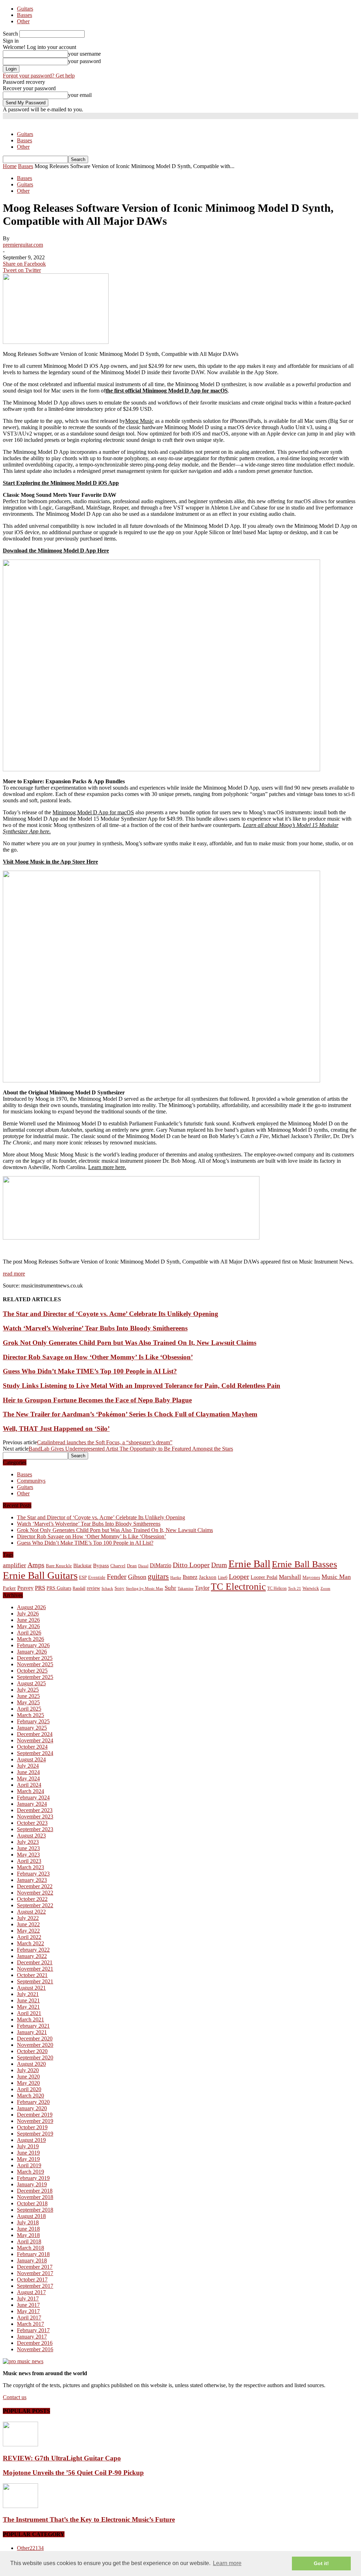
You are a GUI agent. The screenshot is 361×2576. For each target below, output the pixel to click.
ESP (83, 1577)
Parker (9, 1588)
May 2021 (28, 2007)
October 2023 (32, 1823)
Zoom (325, 1588)
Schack (107, 1588)
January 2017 (32, 2337)
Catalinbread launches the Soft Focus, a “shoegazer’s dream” (105, 1442)
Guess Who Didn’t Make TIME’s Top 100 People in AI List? (90, 1371)
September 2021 (35, 1981)
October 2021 (32, 1975)
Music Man (336, 1577)
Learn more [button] (227, 2563)
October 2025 (32, 1671)
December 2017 (35, 2267)
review (93, 1588)
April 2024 (29, 1785)
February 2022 (33, 1950)
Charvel (118, 1566)
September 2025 (35, 1677)
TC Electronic (238, 1587)
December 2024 (35, 1734)
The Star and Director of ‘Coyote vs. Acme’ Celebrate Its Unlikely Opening (111, 1314)
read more (14, 1274)
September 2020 (35, 2058)
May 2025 (28, 1702)
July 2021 (28, 1994)
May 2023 (28, 1855)
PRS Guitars (59, 1588)
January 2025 (32, 1728)
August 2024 (31, 1759)
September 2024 (35, 1753)
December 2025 (35, 1658)
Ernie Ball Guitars (40, 1575)
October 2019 (32, 2127)
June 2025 (28, 1696)
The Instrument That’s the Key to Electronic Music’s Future (89, 2519)
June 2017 (28, 2305)
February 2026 (33, 1645)
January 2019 (32, 2184)
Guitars (25, 9)
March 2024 (30, 1791)
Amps (36, 1565)
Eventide (97, 1577)
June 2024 (28, 1772)
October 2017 (32, 2280)
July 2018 (28, 2222)
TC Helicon (277, 1588)
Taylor (202, 1588)
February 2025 (33, 1721)
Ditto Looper (191, 1565)
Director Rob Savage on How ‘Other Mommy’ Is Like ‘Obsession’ (98, 1357)
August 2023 (31, 1836)
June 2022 (28, 1924)
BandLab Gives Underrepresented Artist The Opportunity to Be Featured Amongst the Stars (131, 1449)
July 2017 (28, 2299)
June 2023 (28, 1848)
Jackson (208, 1577)
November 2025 (35, 1664)
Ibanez (190, 1577)
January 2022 (32, 1956)
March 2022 (30, 1943)
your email (80, 95)
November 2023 (35, 1817)
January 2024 (32, 1804)
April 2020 (29, 2089)
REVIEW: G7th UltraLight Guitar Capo (62, 2458)
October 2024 (32, 1747)
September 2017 (35, 2286)
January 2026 (32, 1652)
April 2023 (29, 1861)
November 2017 (35, 2273)
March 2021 (30, 2019)
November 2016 (35, 2349)
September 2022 (35, 1905)
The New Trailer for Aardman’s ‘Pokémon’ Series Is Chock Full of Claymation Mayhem (130, 1414)
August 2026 (31, 1607)
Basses (25, 15)
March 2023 (30, 1867)
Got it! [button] (321, 2563)
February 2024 (33, 1797)
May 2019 (28, 2159)
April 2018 (29, 2241)
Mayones (311, 1577)
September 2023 (35, 1829)
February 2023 (33, 1874)
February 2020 (33, 2102)
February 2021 (33, 2026)
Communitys (31, 1481)
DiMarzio (161, 1565)
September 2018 (35, 2210)
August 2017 (31, 2292)
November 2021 (35, 1969)
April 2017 (29, 2318)
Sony (120, 1588)
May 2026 (28, 1626)
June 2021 (28, 2000)
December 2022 (35, 1886)
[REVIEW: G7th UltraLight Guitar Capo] (20, 2444)
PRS (40, 1588)
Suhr (170, 1588)
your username (84, 54)
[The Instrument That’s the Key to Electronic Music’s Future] (20, 2506)
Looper (239, 1576)
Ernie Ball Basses (304, 1564)
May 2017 (28, 2311)
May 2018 (28, 2235)
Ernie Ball (249, 1564)
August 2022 (31, 1912)
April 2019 (29, 2165)
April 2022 (29, 1937)
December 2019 (35, 2115)
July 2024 (28, 1766)
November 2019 (35, 2121)
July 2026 (28, 1614)
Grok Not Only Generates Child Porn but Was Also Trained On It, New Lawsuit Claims (130, 1343)
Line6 (223, 1577)
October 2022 (32, 1899)
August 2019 (31, 2140)
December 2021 (35, 1962)
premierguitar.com (23, 245)
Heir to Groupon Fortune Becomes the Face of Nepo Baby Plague (97, 1400)
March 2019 (30, 2172)
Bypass (101, 1565)
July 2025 (28, 1690)
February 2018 (33, 2254)
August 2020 (31, 2064)
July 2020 (28, 2070)
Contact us (15, 2397)
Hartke (176, 1578)
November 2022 (35, 1893)
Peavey (25, 1588)
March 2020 (30, 2096)
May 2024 (28, 1778)
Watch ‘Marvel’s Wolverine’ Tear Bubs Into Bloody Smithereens (95, 1328)
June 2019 (28, 2153)
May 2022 (28, 1931)
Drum (219, 1565)
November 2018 (35, 2197)
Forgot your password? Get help (39, 76)
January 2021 (32, 2032)
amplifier (14, 1565)
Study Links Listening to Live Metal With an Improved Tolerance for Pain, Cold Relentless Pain (142, 1386)
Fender (117, 1576)
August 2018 (31, 2216)
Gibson (137, 1577)
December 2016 (35, 2343)
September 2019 (35, 2134)
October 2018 (32, 2203)
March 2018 (30, 2248)
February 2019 (33, 2178)
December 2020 (35, 2038)
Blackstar (82, 1566)
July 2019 (28, 2146)
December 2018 (35, 2191)
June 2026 (28, 1620)
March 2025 (30, 1715)
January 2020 (32, 2108)
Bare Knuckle (59, 1566)
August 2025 (31, 1683)
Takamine (186, 1589)
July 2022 (28, 1918)
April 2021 (29, 2013)
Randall (79, 1588)
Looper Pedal (264, 1577)
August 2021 (31, 1988)
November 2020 (35, 2045)
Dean (132, 1566)
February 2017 (33, 2330)
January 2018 (32, 2260)
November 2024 (35, 1740)
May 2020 (28, 2083)
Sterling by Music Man (145, 1589)
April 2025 (29, 1709)
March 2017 (30, 2324)
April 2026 (29, 1633)
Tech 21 (295, 1589)
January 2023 (32, 1880)
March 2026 (30, 1639)
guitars (158, 1576)
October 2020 (32, 2051)
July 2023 (28, 1842)
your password (84, 61)
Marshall (290, 1577)
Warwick (311, 1588)
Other (23, 21)
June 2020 (28, 2077)
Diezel (143, 1566)
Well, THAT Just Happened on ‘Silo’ (56, 1429)
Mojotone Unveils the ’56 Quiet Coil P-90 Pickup (73, 2473)
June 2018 (28, 2229)
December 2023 (35, 1810)
